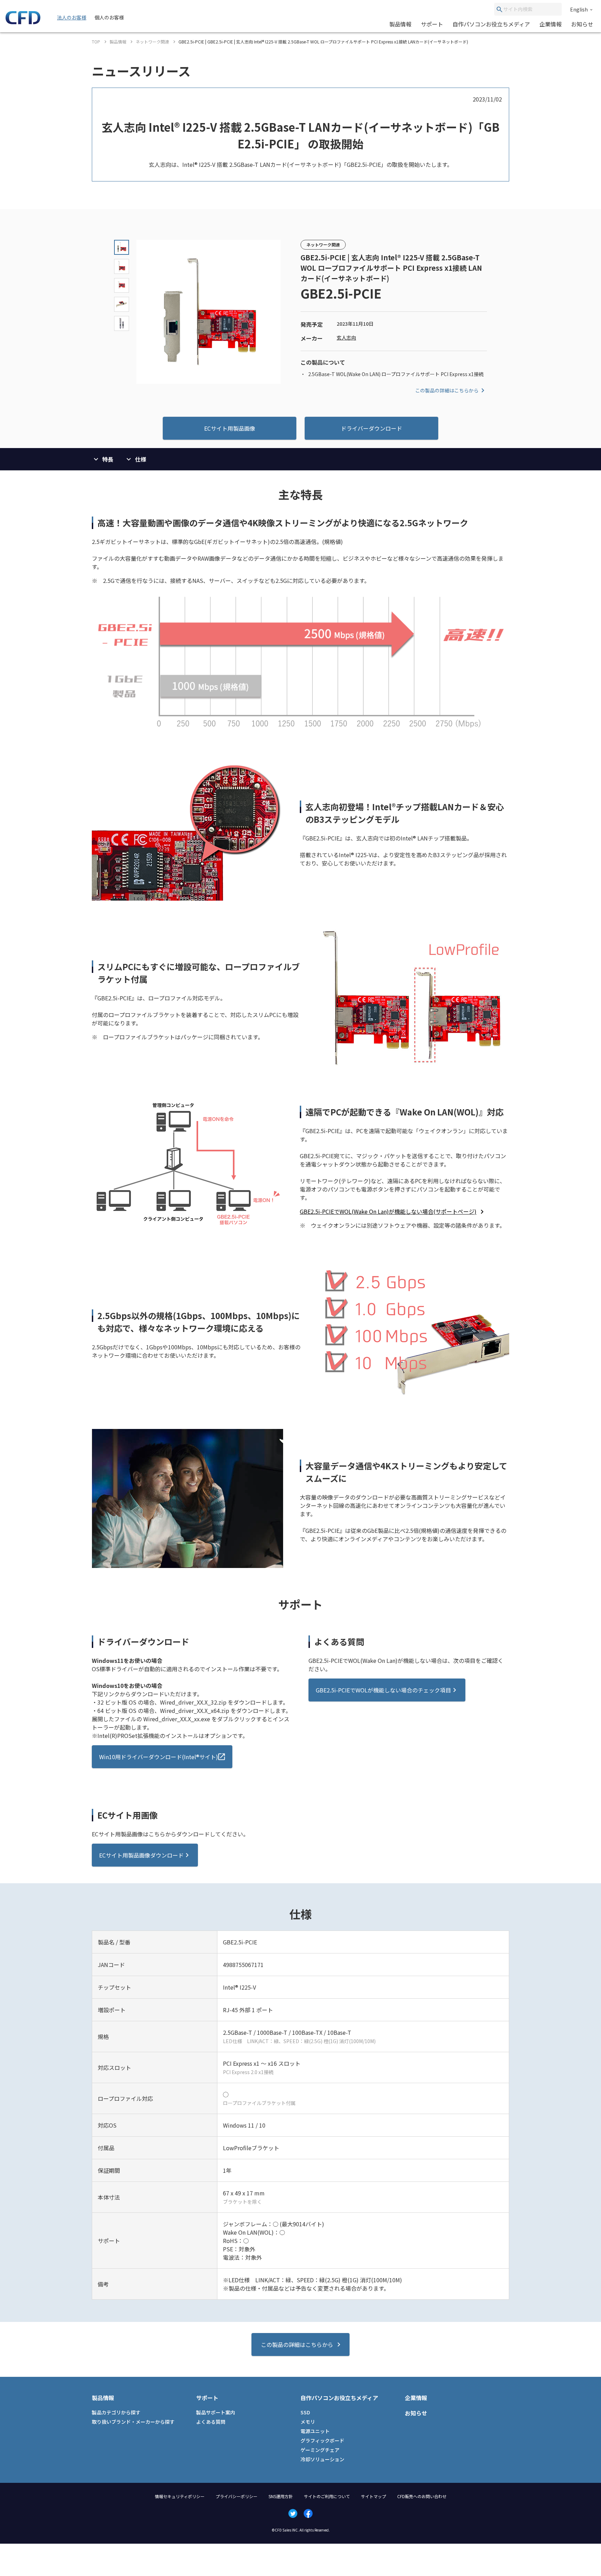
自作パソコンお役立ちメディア (491, 24)
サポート (432, 24)
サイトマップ (374, 2496)
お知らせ (582, 24)
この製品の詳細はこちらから (447, 390)
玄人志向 (346, 338)
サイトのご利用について (327, 2496)
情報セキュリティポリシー (180, 2496)
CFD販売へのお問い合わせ (422, 2496)
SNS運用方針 (281, 2496)
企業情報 (551, 24)
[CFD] (23, 22)
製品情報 (400, 24)
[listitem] (393, 1211)
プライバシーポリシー (237, 2496)
